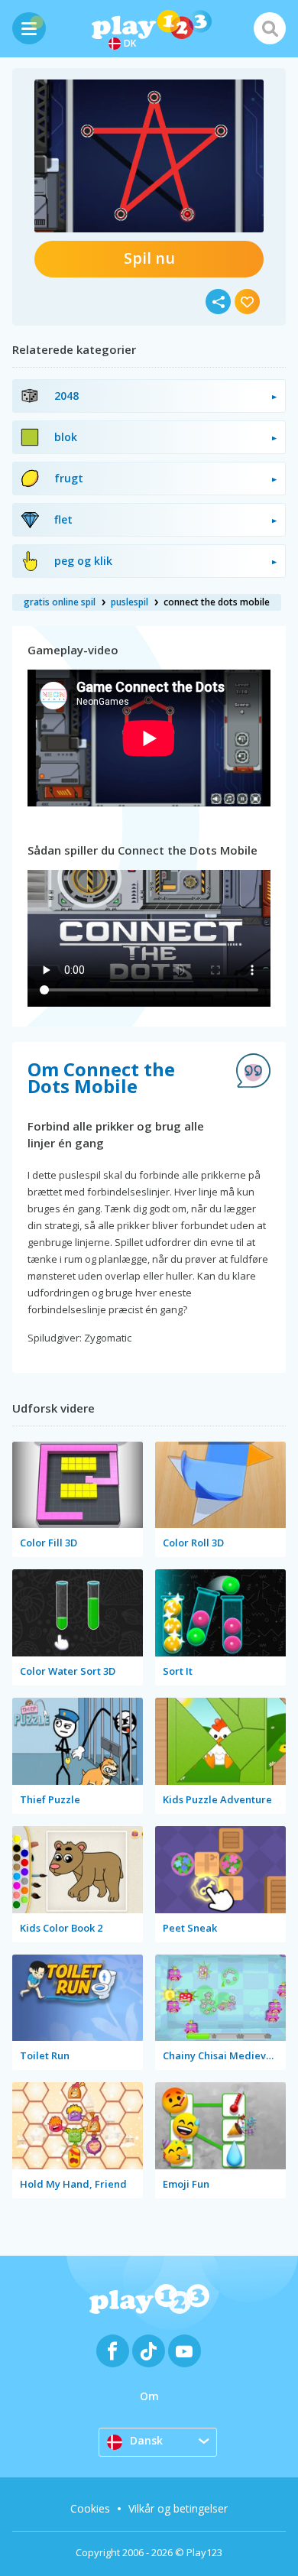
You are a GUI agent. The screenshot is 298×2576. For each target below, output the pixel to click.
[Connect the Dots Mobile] (149, 156)
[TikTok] (149, 2351)
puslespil (130, 602)
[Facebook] (113, 2351)
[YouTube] (185, 2351)
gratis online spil (60, 602)
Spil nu (149, 258)
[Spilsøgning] (270, 28)
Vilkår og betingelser (178, 2508)
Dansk (146, 2440)
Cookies (90, 2508)
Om (149, 2396)
